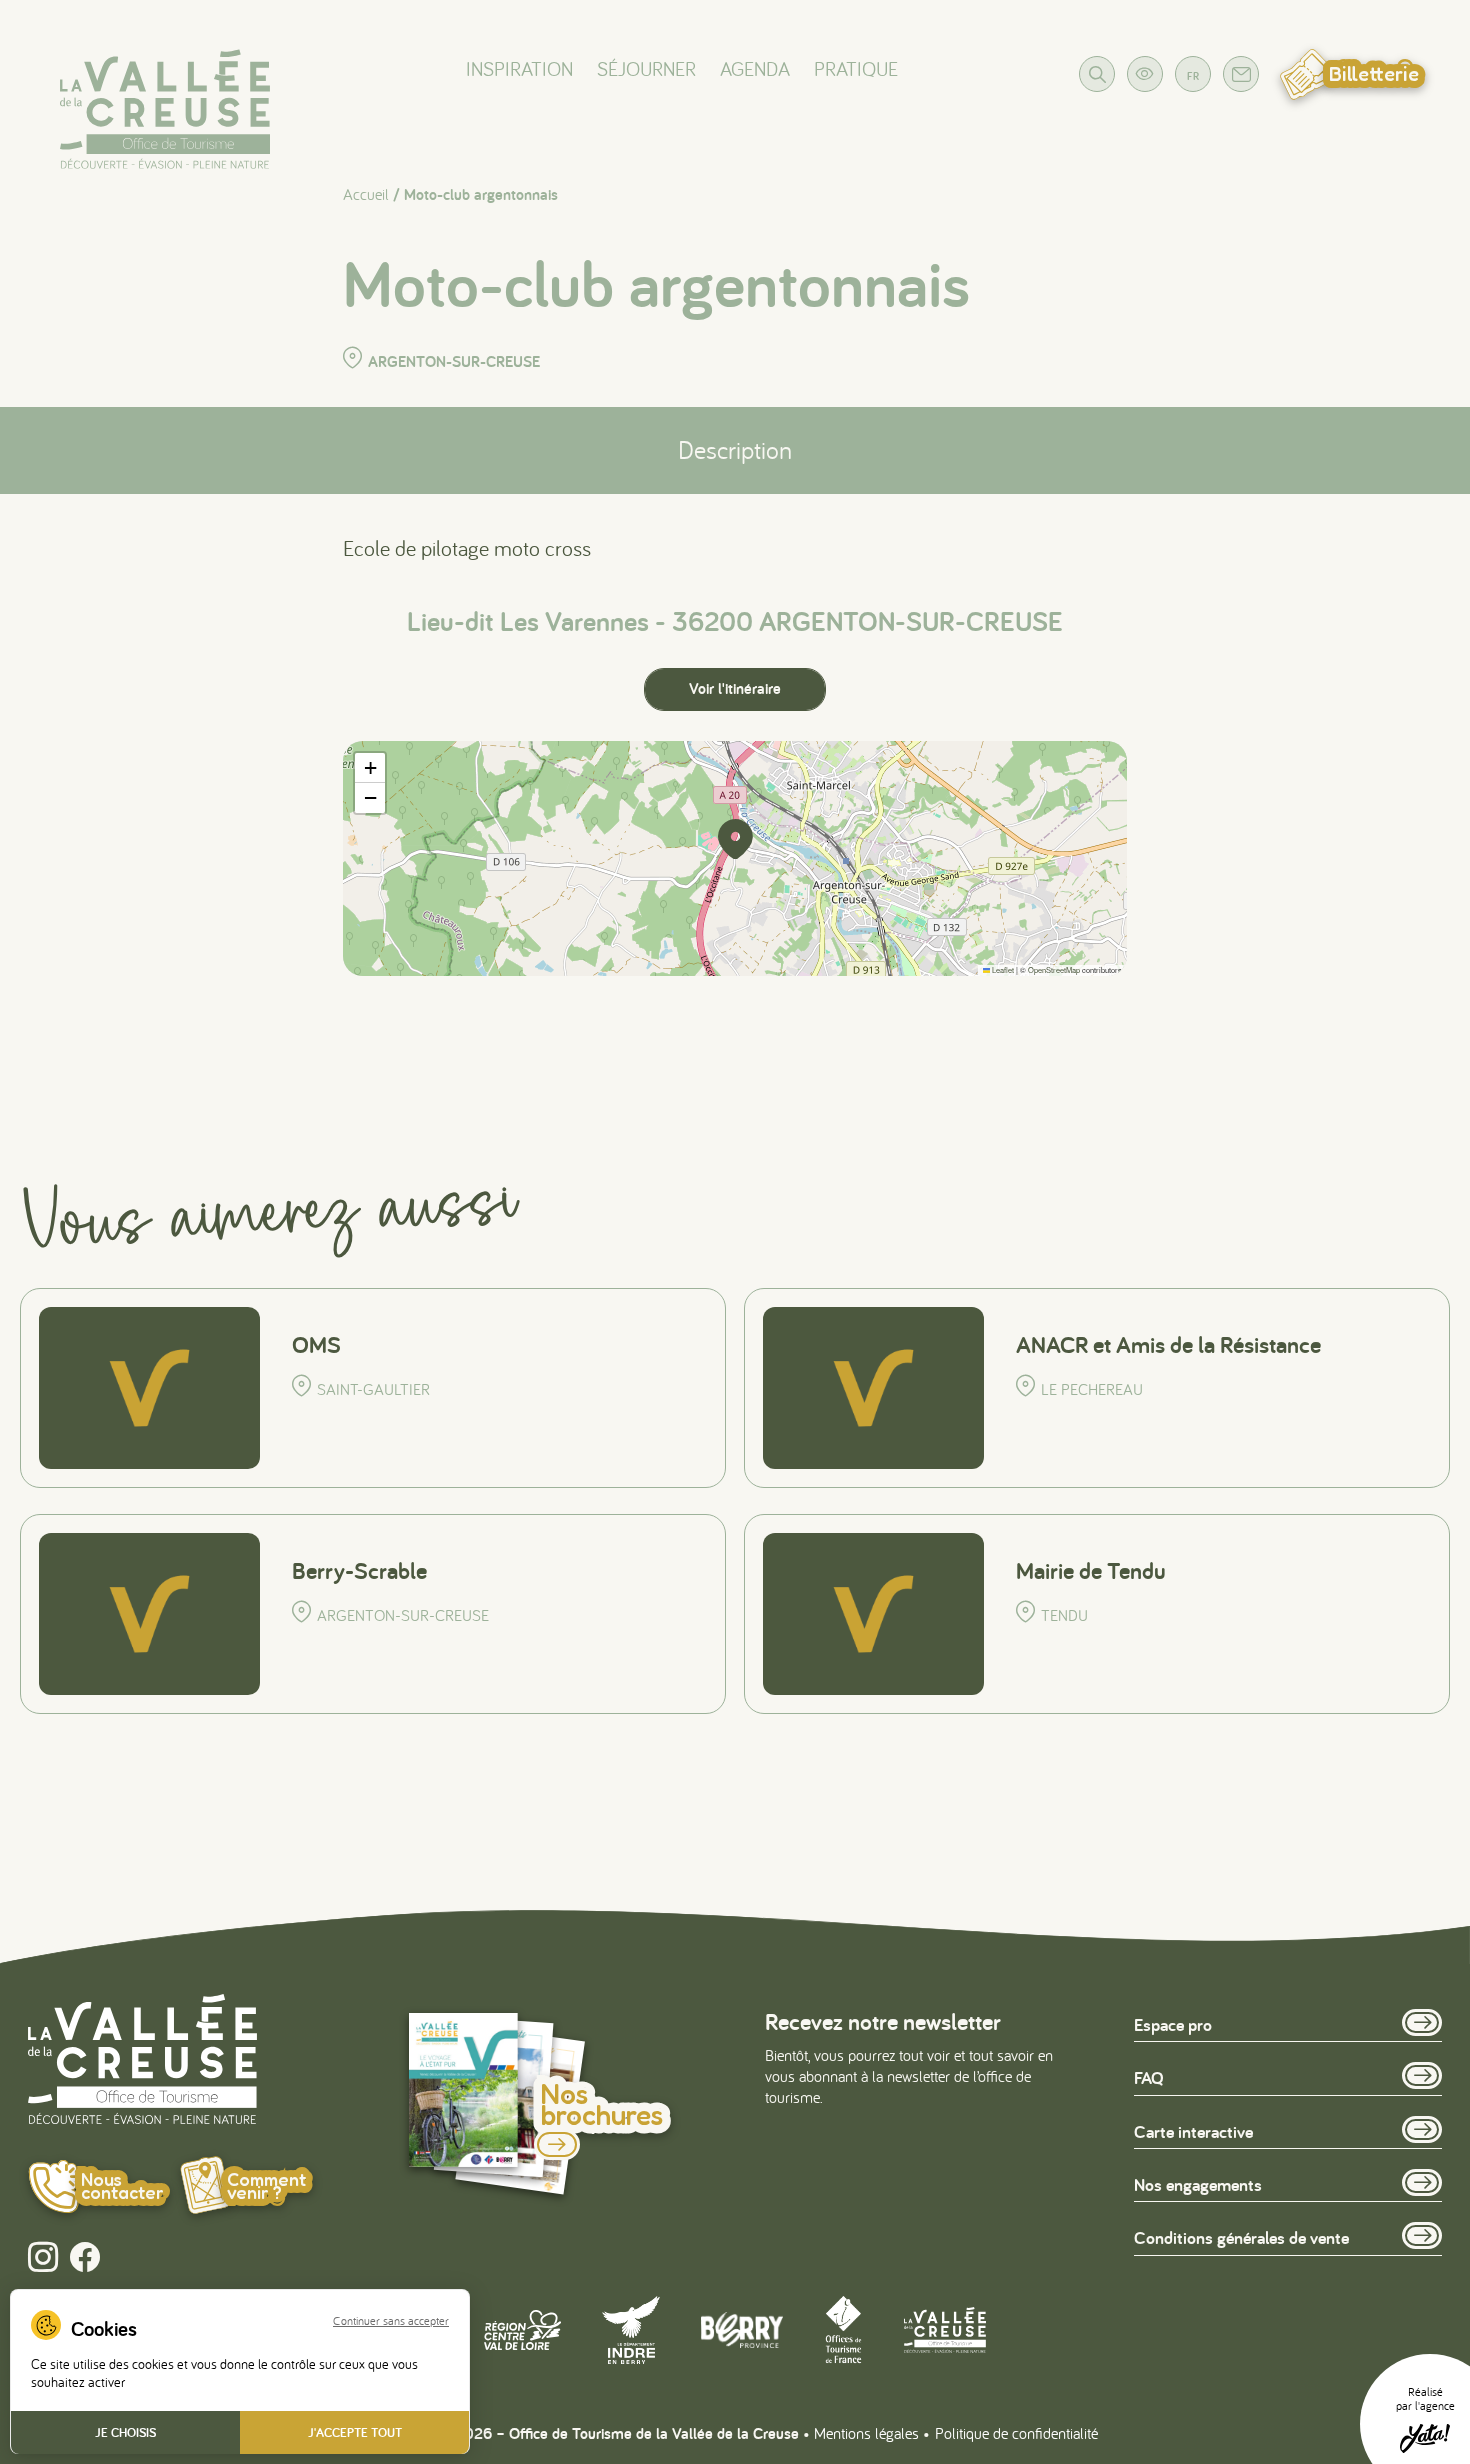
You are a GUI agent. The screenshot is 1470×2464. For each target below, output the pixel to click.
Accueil (366, 194)
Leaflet (1002, 969)
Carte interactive (1193, 2131)
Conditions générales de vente (1241, 2237)
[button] (735, 839)
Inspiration (519, 68)
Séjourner (646, 68)
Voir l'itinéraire (735, 688)
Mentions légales (866, 2433)
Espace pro (1173, 2024)
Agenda (755, 68)
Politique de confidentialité (1016, 2433)
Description (735, 449)
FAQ (1149, 2077)
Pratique (856, 68)
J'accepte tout (355, 2432)
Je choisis (125, 2432)
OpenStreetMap (1054, 969)
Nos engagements (1198, 2184)
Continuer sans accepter (391, 2321)
